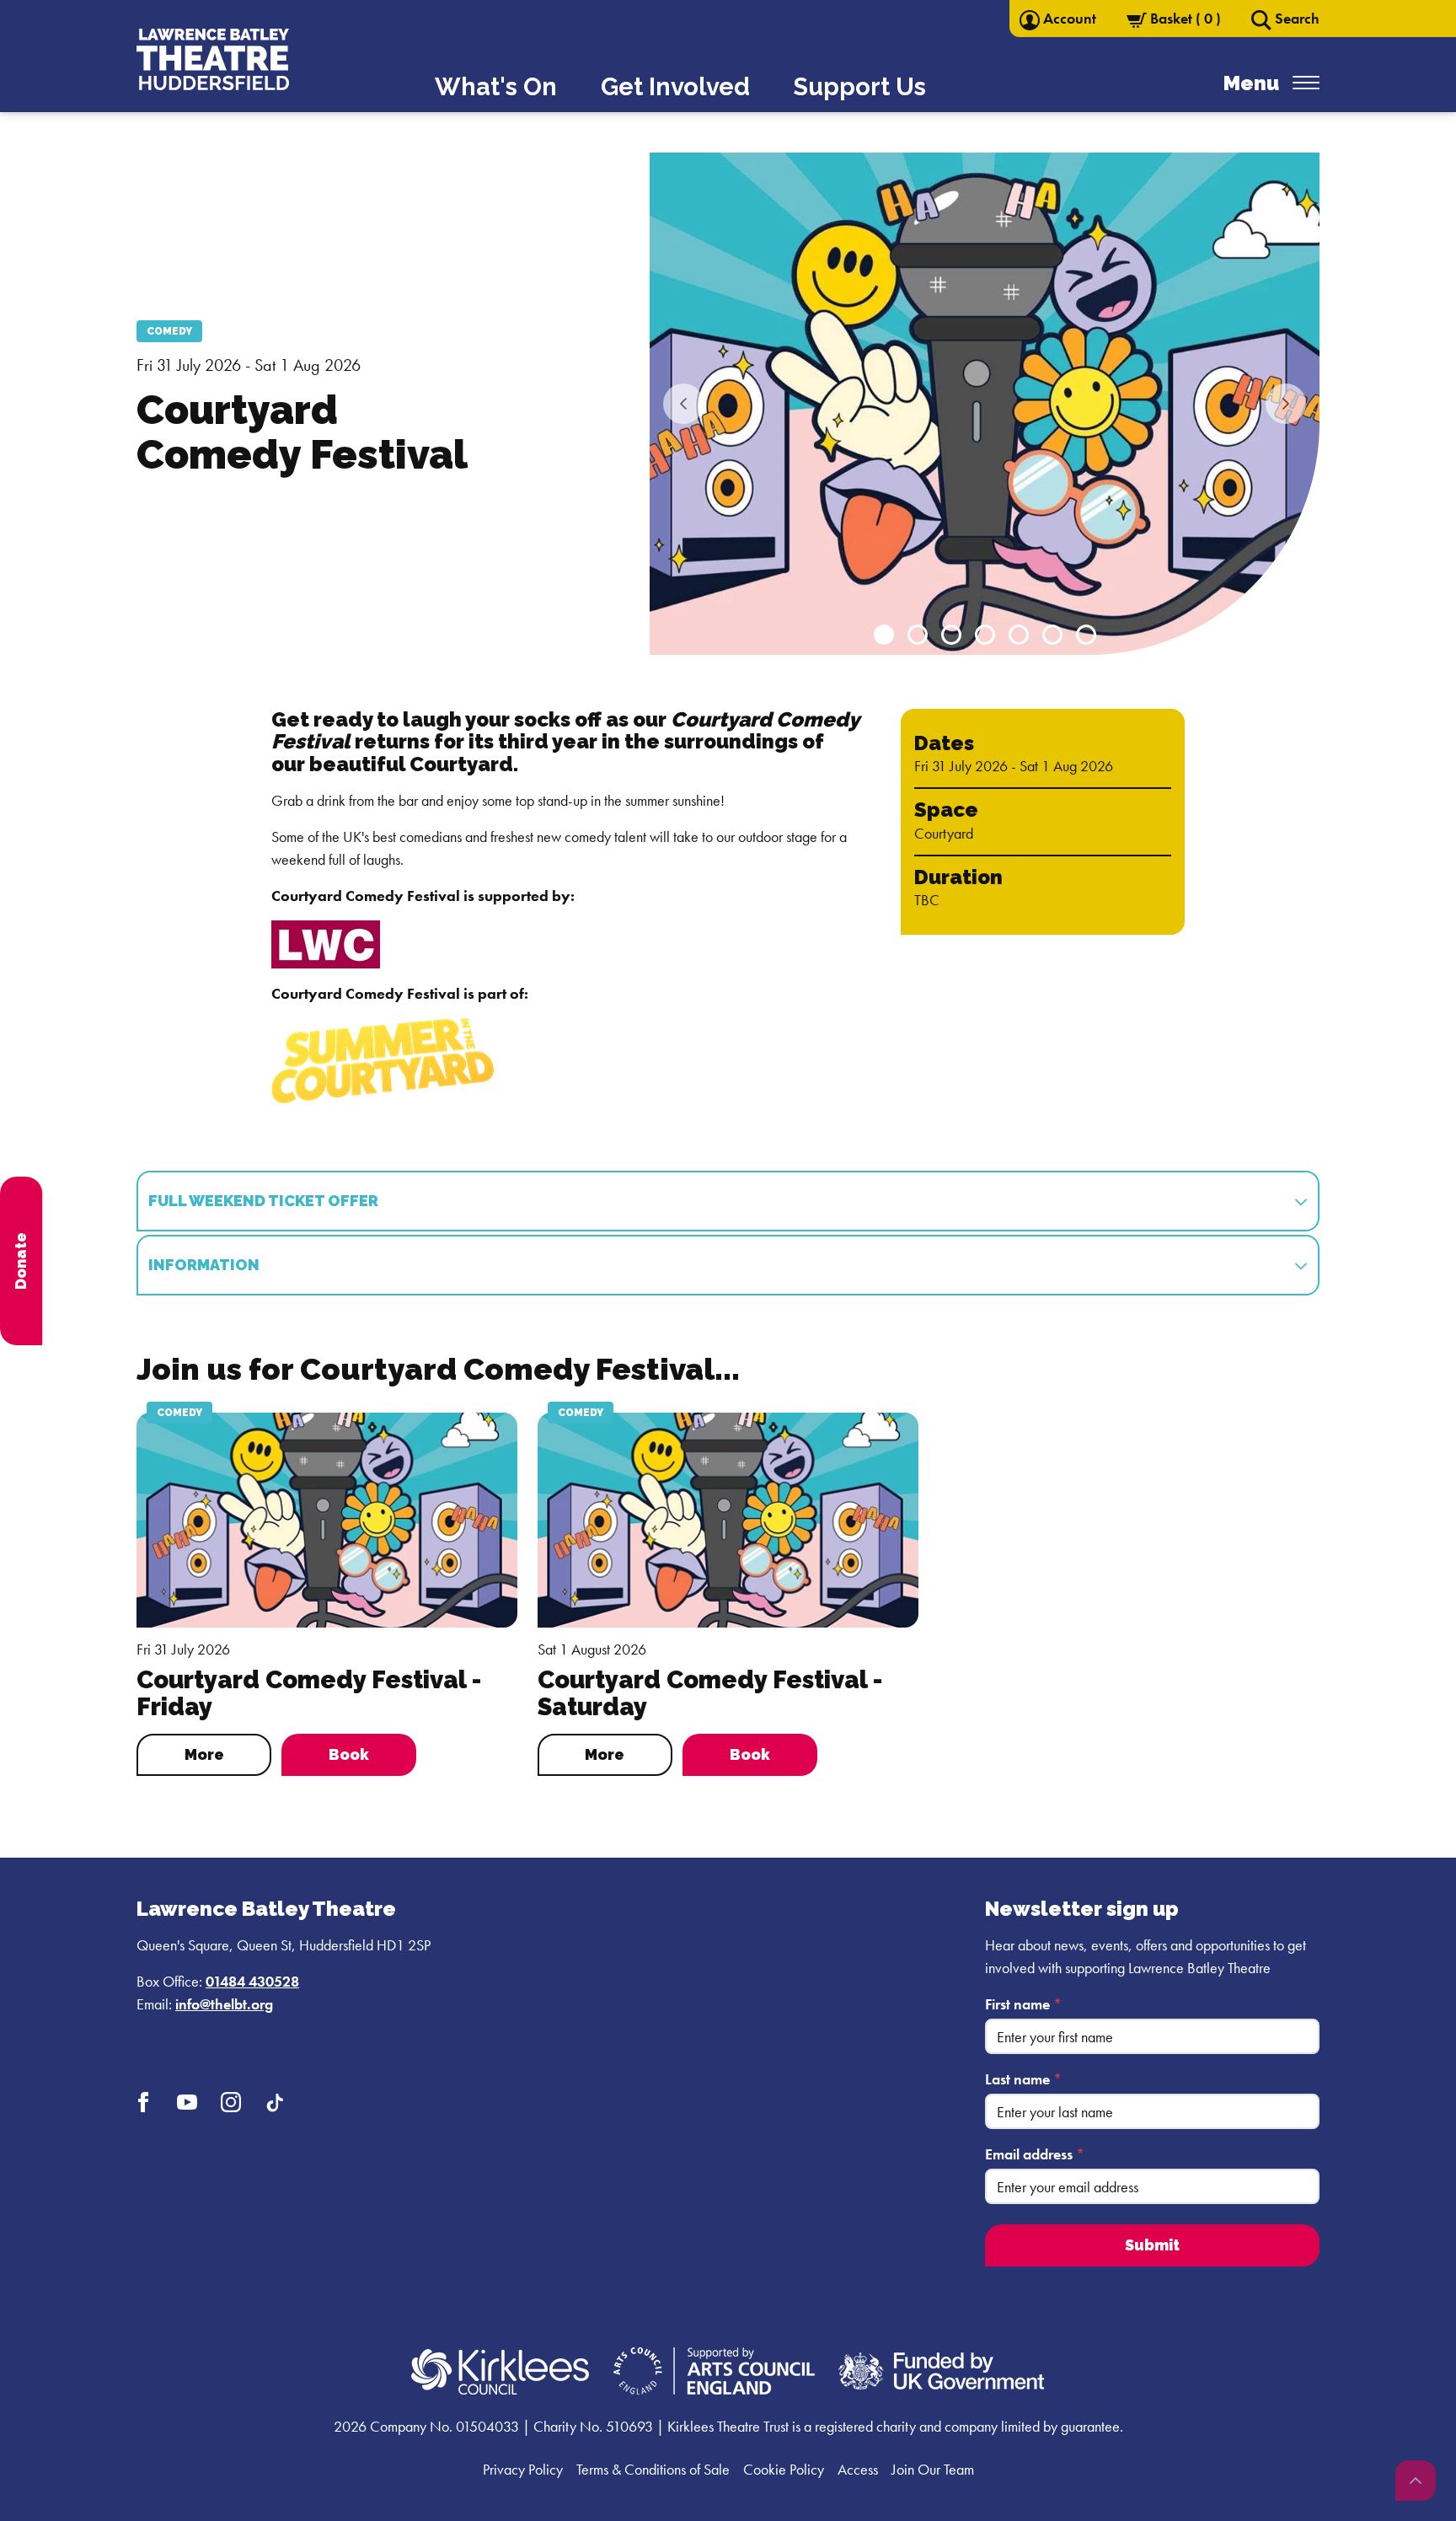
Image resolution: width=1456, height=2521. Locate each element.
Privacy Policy (523, 2469)
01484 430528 (252, 1981)
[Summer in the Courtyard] (383, 1059)
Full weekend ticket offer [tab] (263, 1201)
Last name (1023, 2079)
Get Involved (675, 87)
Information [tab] (204, 1265)
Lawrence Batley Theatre (266, 1909)
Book (349, 1754)
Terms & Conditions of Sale (653, 2469)
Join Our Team (933, 2469)
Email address (1035, 2154)
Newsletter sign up (1082, 1909)
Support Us (860, 87)
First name (1023, 2004)
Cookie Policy (784, 2469)
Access (858, 2469)
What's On (496, 87)
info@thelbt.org (224, 2004)
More (204, 1754)
